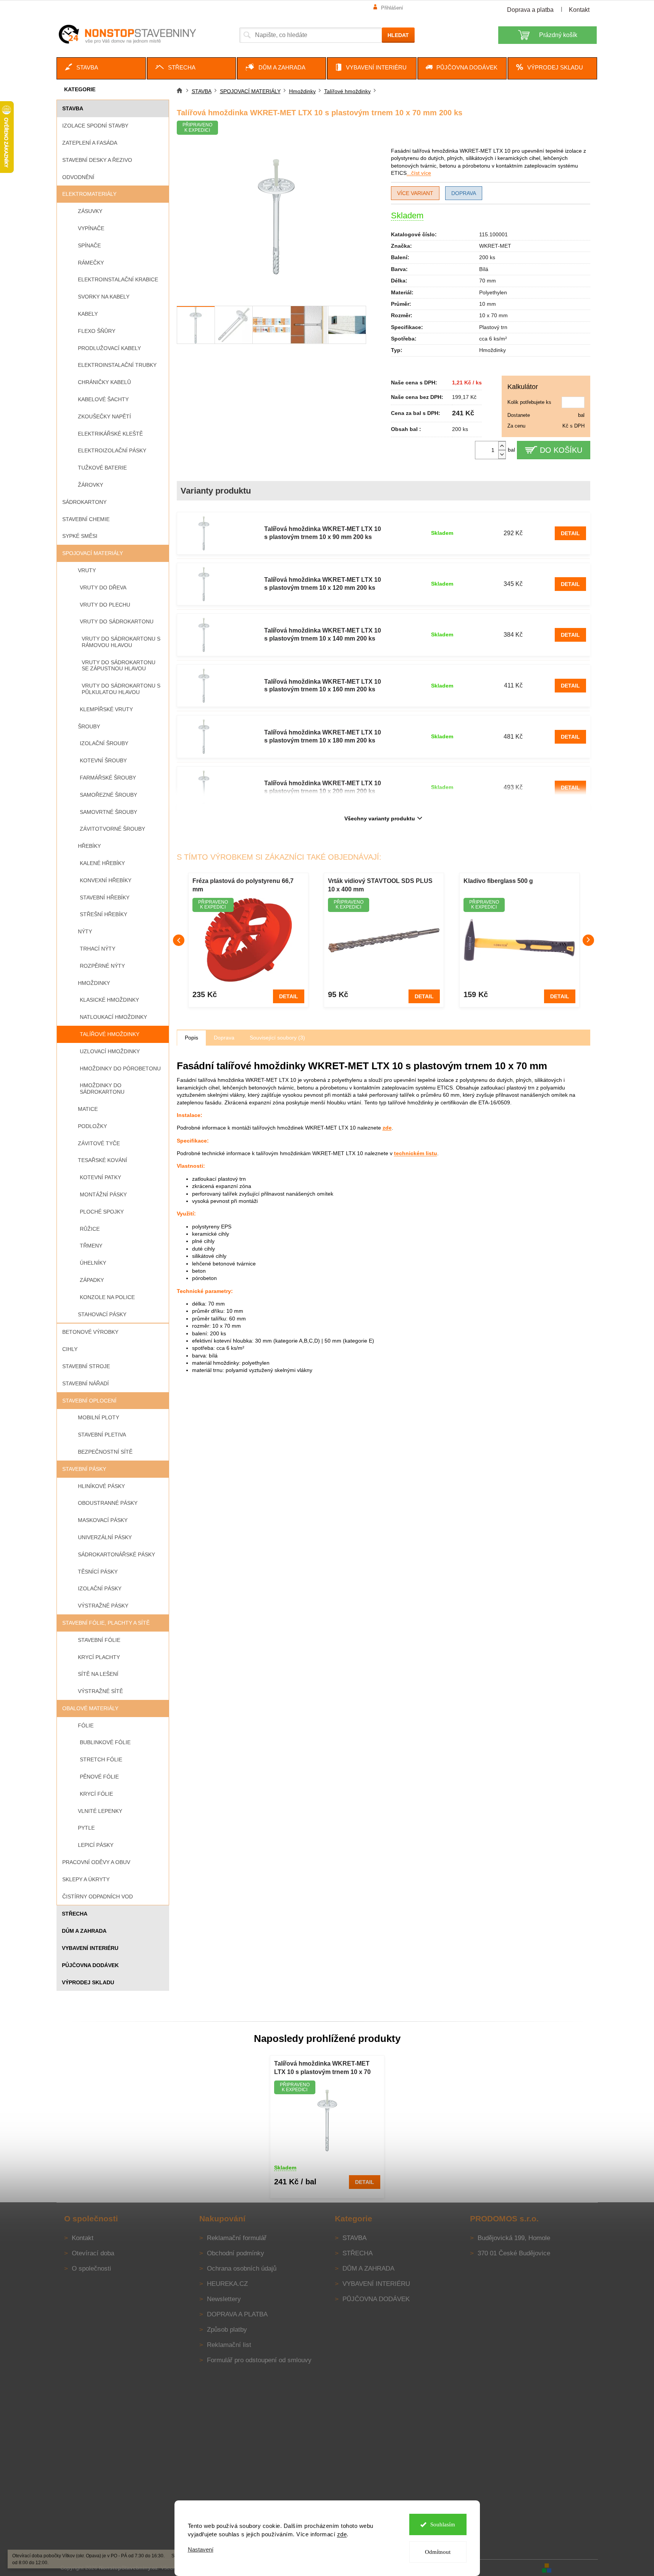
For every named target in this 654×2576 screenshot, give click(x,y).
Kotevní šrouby (103, 760)
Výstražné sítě (100, 1691)
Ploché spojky (102, 1212)
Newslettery (224, 2299)
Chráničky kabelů (104, 382)
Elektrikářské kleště (110, 434)
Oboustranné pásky (108, 1503)
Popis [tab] (191, 1038)
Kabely (88, 314)
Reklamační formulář (237, 2238)
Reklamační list (229, 2345)
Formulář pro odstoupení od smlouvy (259, 2360)
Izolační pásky (100, 1588)
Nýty (85, 931)
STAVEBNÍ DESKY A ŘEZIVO (97, 160)
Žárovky (90, 485)
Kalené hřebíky (102, 863)
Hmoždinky (94, 983)
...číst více (419, 173)
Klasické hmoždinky (109, 1000)
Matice (88, 1109)
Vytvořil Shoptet (575, 2567)
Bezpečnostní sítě (105, 1452)
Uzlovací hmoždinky (110, 1051)
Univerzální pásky (105, 1537)
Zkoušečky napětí (104, 416)
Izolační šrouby (104, 743)
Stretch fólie (101, 1759)
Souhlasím (443, 2524)
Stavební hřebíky (105, 897)
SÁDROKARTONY (84, 502)
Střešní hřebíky (103, 914)
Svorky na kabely (104, 297)
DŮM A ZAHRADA (84, 1931)
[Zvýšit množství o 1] (502, 446)
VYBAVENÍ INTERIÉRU (90, 1948)
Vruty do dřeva (103, 588)
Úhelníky (93, 1263)
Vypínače (91, 228)
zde (342, 2534)
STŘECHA (75, 1914)
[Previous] (179, 940)
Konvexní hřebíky (106, 880)
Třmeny (91, 1246)
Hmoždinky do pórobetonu (120, 1068)
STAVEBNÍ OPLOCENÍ (89, 1401)
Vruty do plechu (105, 605)
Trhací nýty (98, 949)
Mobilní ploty (99, 1417)
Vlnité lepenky (100, 1811)
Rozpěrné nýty (102, 966)
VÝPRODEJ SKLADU (88, 1982)
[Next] (588, 940)
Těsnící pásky (98, 1572)
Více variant (415, 193)
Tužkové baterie (102, 468)
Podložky (92, 1126)
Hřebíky (89, 846)
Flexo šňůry (97, 331)
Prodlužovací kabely (109, 348)
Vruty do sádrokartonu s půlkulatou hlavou (121, 689)
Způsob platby (227, 2330)
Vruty (87, 570)
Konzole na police (107, 1297)
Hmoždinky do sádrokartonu (102, 1089)
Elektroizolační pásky (112, 450)
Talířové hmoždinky (110, 1034)
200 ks (487, 257)
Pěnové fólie (99, 1777)
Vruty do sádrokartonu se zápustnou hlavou (119, 666)
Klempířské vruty (106, 709)
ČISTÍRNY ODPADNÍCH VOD (98, 1896)
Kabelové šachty (103, 399)
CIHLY (70, 1349)
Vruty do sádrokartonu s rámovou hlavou (121, 642)
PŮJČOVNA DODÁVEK (90, 1965)
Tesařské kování (103, 1160)
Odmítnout (438, 2552)
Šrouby (89, 726)
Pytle (86, 1828)
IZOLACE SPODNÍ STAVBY (95, 126)
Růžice (90, 1229)
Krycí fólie (96, 1794)
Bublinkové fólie (105, 1742)
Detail (570, 533)
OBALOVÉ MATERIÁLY (90, 1708)
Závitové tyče (99, 1143)
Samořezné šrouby (108, 795)
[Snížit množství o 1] (502, 454)
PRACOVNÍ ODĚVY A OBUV (96, 1862)
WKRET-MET (495, 246)
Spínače (89, 245)
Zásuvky (90, 211)
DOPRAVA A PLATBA (237, 2314)
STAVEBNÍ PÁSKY (84, 1469)
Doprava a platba (530, 10)
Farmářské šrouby (108, 778)
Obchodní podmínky (236, 2253)
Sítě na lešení (98, 1674)
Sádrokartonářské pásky (116, 1554)
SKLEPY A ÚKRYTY (86, 1879)
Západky (92, 1280)
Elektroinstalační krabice (118, 279)
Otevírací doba (93, 2253)
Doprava (464, 193)
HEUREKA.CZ (227, 2284)
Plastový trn (493, 327)
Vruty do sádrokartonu (117, 621)
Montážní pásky (103, 1194)
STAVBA (73, 108)
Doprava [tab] (224, 1038)
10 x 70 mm (493, 315)
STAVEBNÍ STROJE (86, 1366)
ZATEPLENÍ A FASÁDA (90, 143)
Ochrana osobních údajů (242, 2269)
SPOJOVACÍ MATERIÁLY (93, 553)
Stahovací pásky (102, 1314)
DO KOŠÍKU (561, 450)
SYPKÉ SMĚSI (80, 536)
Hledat (398, 35)
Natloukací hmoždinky (113, 1017)
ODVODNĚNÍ (78, 177)
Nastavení (201, 2549)
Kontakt (579, 10)
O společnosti (91, 2269)
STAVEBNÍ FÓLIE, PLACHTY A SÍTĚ (106, 1623)
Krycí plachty (99, 1657)
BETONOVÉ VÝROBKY (90, 1332)
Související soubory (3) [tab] (277, 1038)
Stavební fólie (99, 1640)
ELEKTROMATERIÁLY (89, 194)
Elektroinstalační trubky (117, 365)
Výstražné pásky (103, 1606)
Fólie (86, 1725)
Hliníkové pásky (101, 1486)
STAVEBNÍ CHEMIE (86, 519)
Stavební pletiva (102, 1435)
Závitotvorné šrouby (112, 829)
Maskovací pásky (103, 1520)
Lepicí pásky (96, 1845)
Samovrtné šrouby (108, 812)
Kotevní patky (100, 1177)
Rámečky (91, 263)
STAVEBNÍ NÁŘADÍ (86, 1383)
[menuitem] (101, 68)
